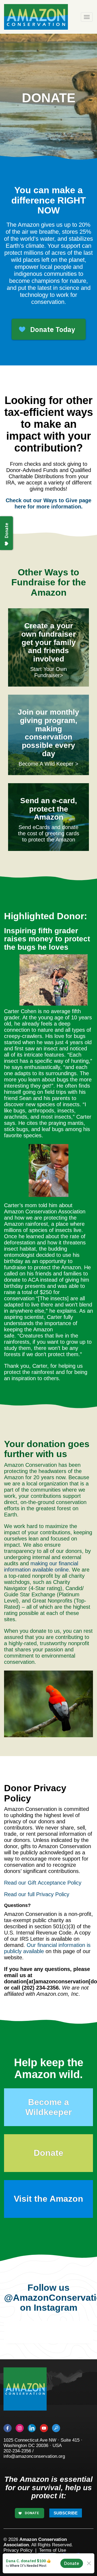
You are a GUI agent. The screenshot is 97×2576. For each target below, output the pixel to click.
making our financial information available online (41, 1567)
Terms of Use (53, 2550)
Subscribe (66, 2513)
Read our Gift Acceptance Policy (43, 1883)
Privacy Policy (18, 2550)
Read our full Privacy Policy (37, 1894)
